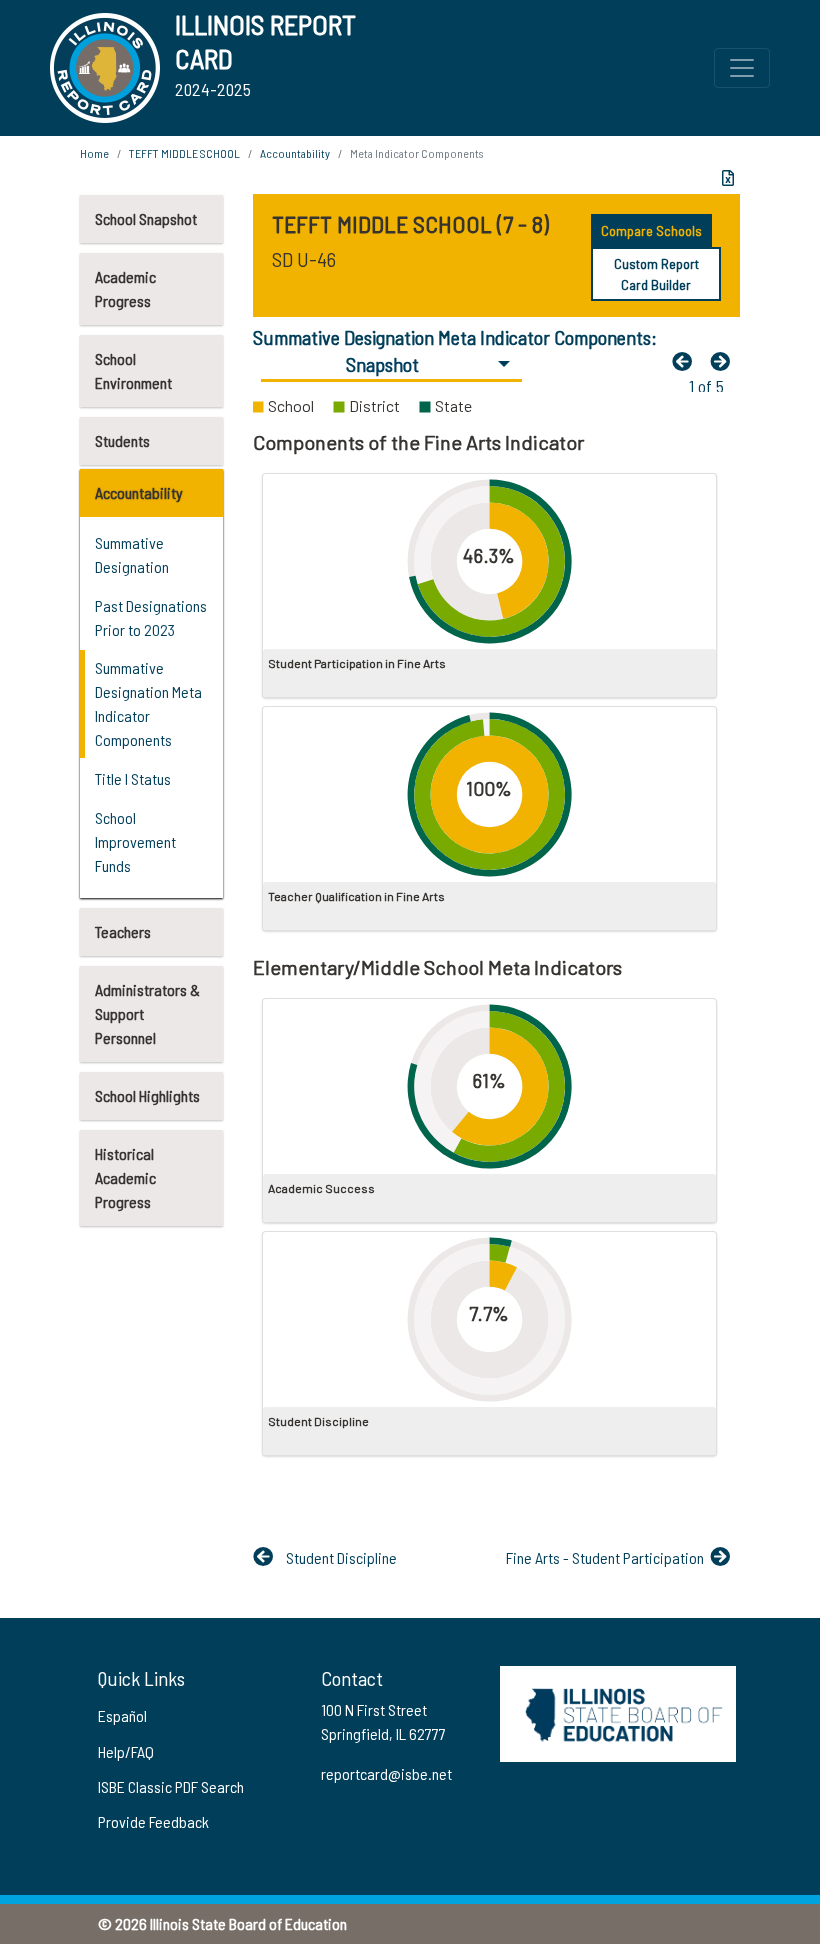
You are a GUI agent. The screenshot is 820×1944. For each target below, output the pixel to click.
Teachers (123, 931)
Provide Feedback (153, 1821)
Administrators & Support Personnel (147, 1013)
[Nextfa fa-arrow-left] (725, 361)
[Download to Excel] (728, 178)
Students (122, 440)
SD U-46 (304, 259)
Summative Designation (132, 554)
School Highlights (147, 1095)
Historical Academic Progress (125, 1177)
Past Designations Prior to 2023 (151, 617)
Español (122, 1715)
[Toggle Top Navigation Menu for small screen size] (742, 68)
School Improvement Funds (135, 841)
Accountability (139, 492)
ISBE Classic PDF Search (171, 1786)
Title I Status (133, 778)
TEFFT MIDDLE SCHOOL (184, 153)
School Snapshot (146, 218)
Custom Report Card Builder (656, 274)
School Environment (133, 370)
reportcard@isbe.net (386, 1773)
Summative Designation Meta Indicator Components (148, 703)
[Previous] (687, 361)
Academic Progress (125, 288)
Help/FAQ (126, 1751)
